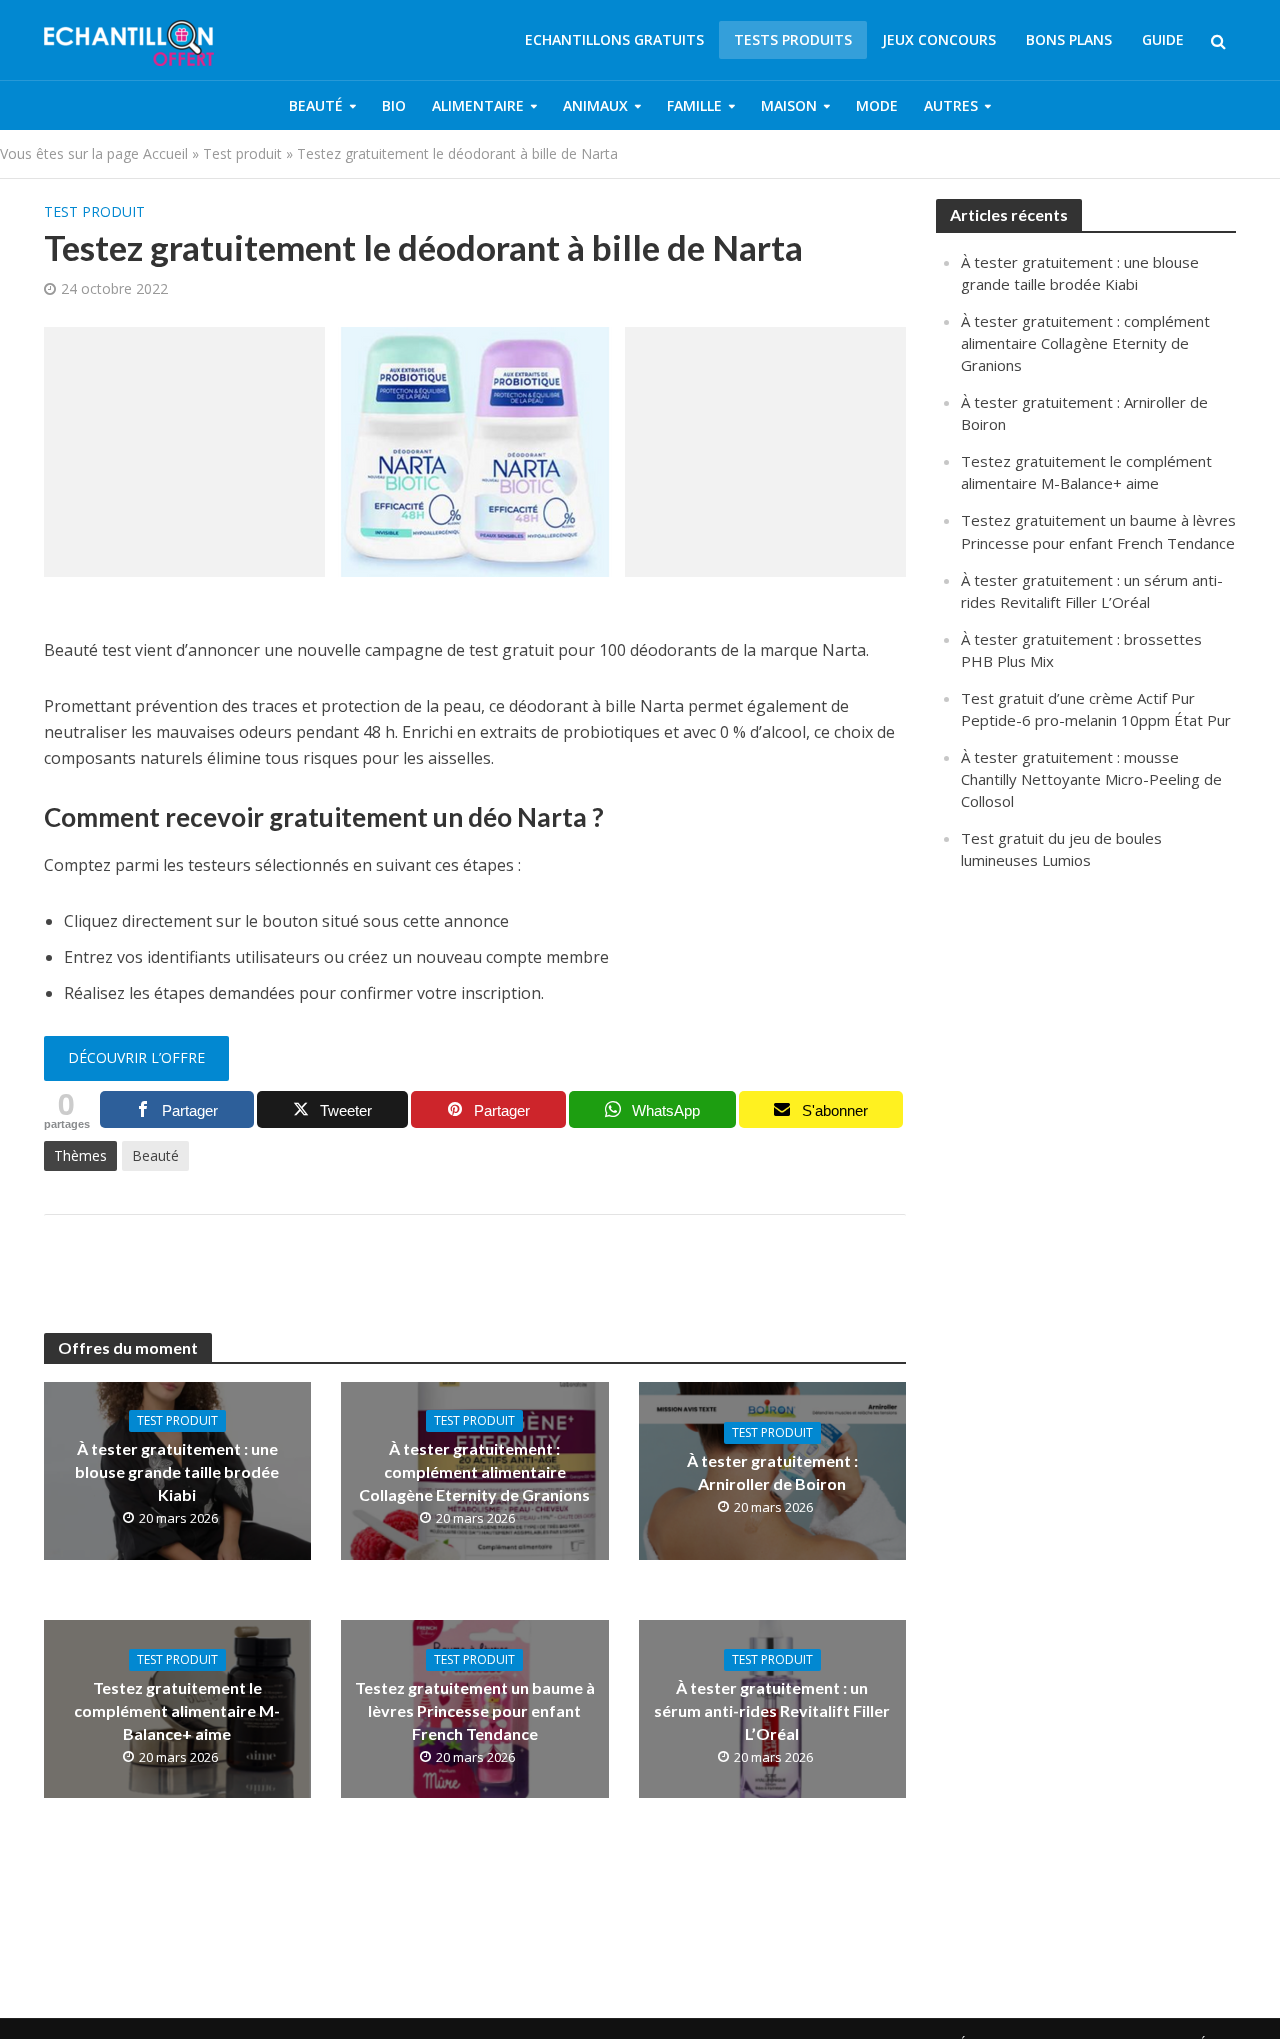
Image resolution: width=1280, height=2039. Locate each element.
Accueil (165, 153)
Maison (789, 105)
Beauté (316, 105)
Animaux (595, 105)
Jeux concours (939, 39)
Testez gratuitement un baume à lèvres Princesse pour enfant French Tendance (475, 1710)
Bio (394, 105)
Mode (877, 105)
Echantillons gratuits (614, 39)
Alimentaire (478, 105)
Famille (694, 105)
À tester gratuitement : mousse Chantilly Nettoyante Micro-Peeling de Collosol (1091, 779)
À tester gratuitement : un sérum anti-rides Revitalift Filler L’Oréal (772, 1710)
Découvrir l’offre (136, 1057)
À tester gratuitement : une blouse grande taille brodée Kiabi (177, 1471)
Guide (1163, 39)
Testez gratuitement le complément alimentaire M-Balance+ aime (177, 1710)
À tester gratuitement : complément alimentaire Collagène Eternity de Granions (474, 1471)
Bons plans (1069, 39)
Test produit (242, 153)
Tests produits (793, 39)
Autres (951, 105)
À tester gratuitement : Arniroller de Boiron (772, 1472)
